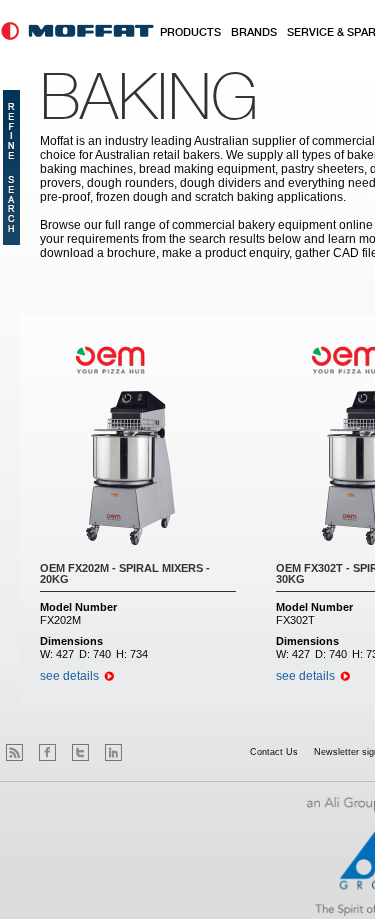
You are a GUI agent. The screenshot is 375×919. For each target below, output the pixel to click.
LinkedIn (113, 752)
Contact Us (274, 752)
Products (190, 33)
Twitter (80, 752)
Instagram (146, 752)
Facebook (47, 752)
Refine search (11, 167)
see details (69, 676)
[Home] (77, 31)
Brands (254, 33)
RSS (14, 752)
